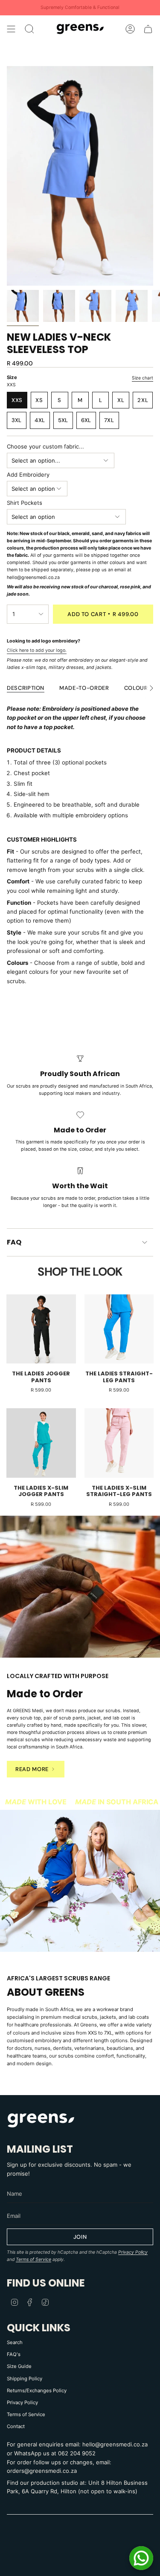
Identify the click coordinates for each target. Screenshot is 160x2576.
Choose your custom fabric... (45, 446)
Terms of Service (33, 2259)
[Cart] (148, 29)
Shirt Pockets (25, 503)
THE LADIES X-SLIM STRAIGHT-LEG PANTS (119, 1491)
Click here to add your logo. (37, 650)
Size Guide (19, 2366)
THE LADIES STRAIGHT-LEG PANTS (119, 1377)
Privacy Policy (133, 2252)
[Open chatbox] (141, 2558)
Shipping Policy (25, 2379)
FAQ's (14, 2354)
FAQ (14, 1242)
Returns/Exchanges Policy (37, 2391)
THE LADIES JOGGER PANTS (41, 1377)
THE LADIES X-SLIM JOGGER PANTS (41, 1491)
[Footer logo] (41, 2120)
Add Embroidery (28, 475)
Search (15, 2342)
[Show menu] (11, 29)
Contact (16, 2426)
